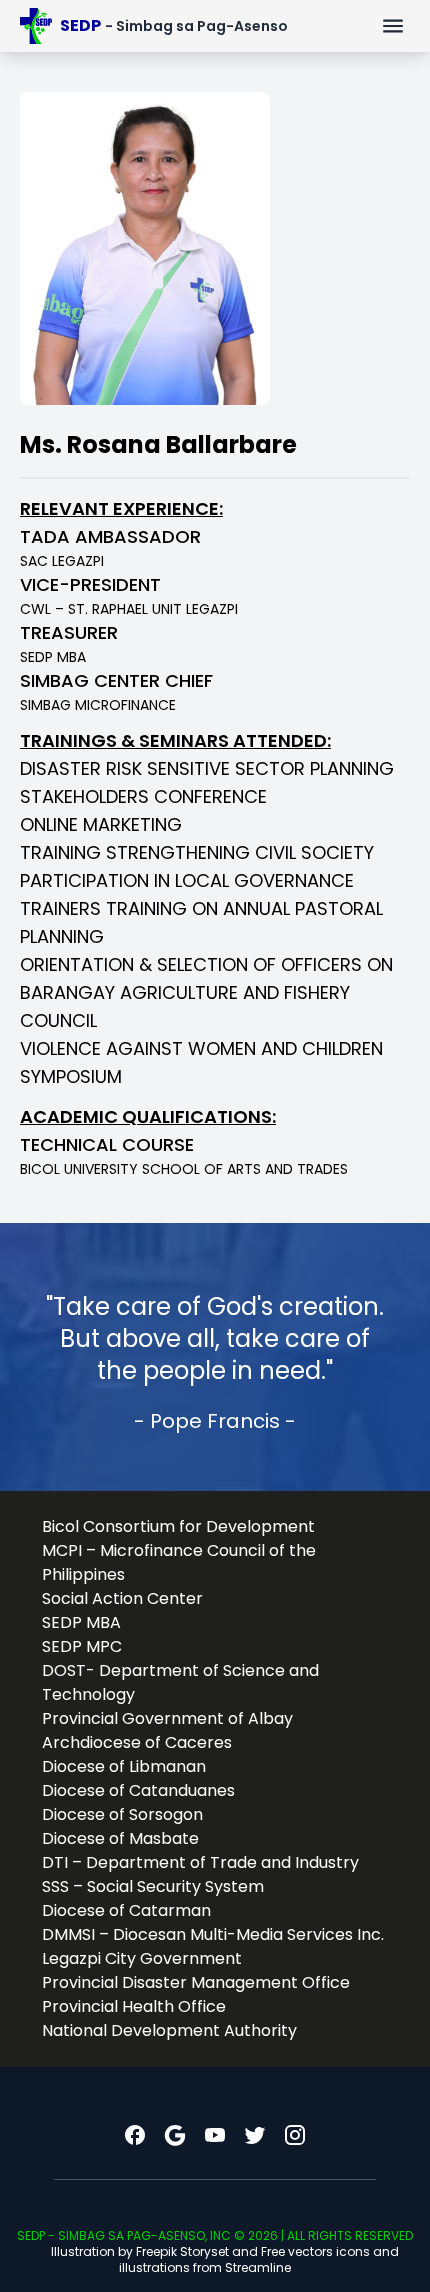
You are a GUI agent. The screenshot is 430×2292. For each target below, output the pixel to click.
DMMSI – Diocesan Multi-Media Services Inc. (213, 1934)
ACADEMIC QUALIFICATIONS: (148, 1116)
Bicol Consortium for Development (178, 1526)
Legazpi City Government (142, 1958)
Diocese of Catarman (126, 1910)
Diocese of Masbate (120, 1838)
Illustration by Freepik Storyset (140, 2251)
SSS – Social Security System (153, 1886)
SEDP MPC (82, 1646)
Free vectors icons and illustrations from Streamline (259, 2259)
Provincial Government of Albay (167, 1718)
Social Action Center (122, 1598)
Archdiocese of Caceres (137, 1742)
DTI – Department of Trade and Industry (200, 1862)
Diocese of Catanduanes (138, 1790)
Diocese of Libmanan (124, 1766)
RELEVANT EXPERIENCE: (121, 508)
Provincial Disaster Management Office (196, 1982)
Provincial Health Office (134, 2006)
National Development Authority (169, 2030)
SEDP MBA (81, 1622)
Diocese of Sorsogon (122, 1814)
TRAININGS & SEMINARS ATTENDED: (175, 740)
